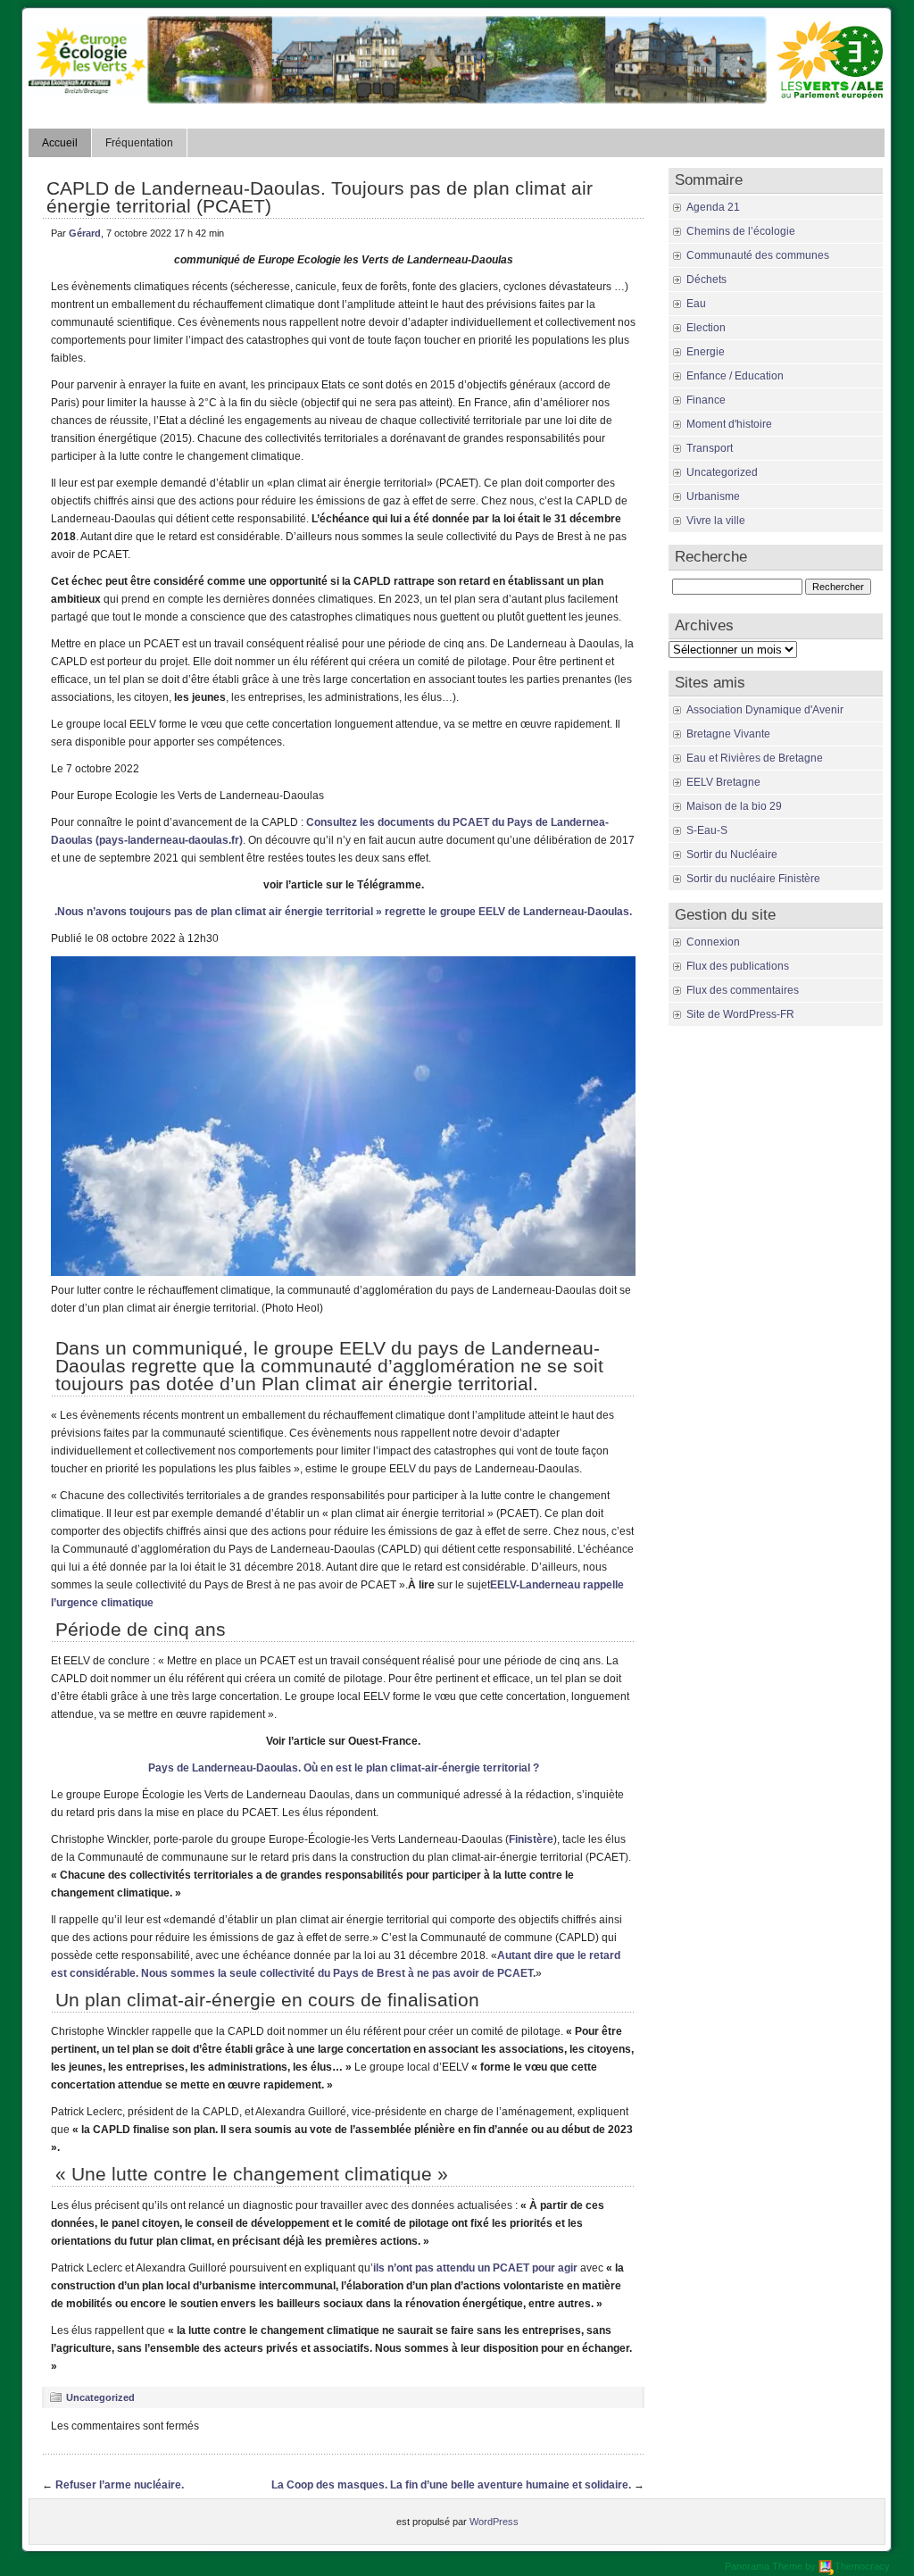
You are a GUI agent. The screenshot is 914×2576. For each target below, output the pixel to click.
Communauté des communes (758, 255)
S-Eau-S (707, 830)
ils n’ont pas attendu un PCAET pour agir (475, 2268)
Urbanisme (713, 496)
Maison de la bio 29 (734, 806)
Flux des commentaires (743, 990)
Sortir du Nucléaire (732, 854)
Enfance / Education (735, 376)
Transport (710, 448)
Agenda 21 (713, 207)
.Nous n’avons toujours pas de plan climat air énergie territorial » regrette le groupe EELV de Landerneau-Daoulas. (343, 912)
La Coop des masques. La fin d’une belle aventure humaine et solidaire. (451, 2485)
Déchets (706, 279)
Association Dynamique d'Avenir (765, 710)
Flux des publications (738, 966)
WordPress (494, 2522)
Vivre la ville (716, 521)
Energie (706, 352)
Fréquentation (139, 143)
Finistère (531, 1839)
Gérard (85, 233)
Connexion (713, 942)
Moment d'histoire (729, 424)
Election (706, 328)
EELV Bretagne (723, 782)
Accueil (60, 143)
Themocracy (862, 2566)
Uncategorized (100, 2397)
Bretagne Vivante (728, 734)
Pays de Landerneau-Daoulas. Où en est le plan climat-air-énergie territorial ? (344, 1768)
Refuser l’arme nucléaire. (120, 2485)
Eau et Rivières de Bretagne (755, 758)
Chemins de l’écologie (741, 231)
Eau (696, 304)
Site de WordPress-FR (740, 1014)
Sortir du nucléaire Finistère (753, 879)
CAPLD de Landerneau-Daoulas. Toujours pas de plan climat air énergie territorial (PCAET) (320, 197)
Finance (706, 400)
